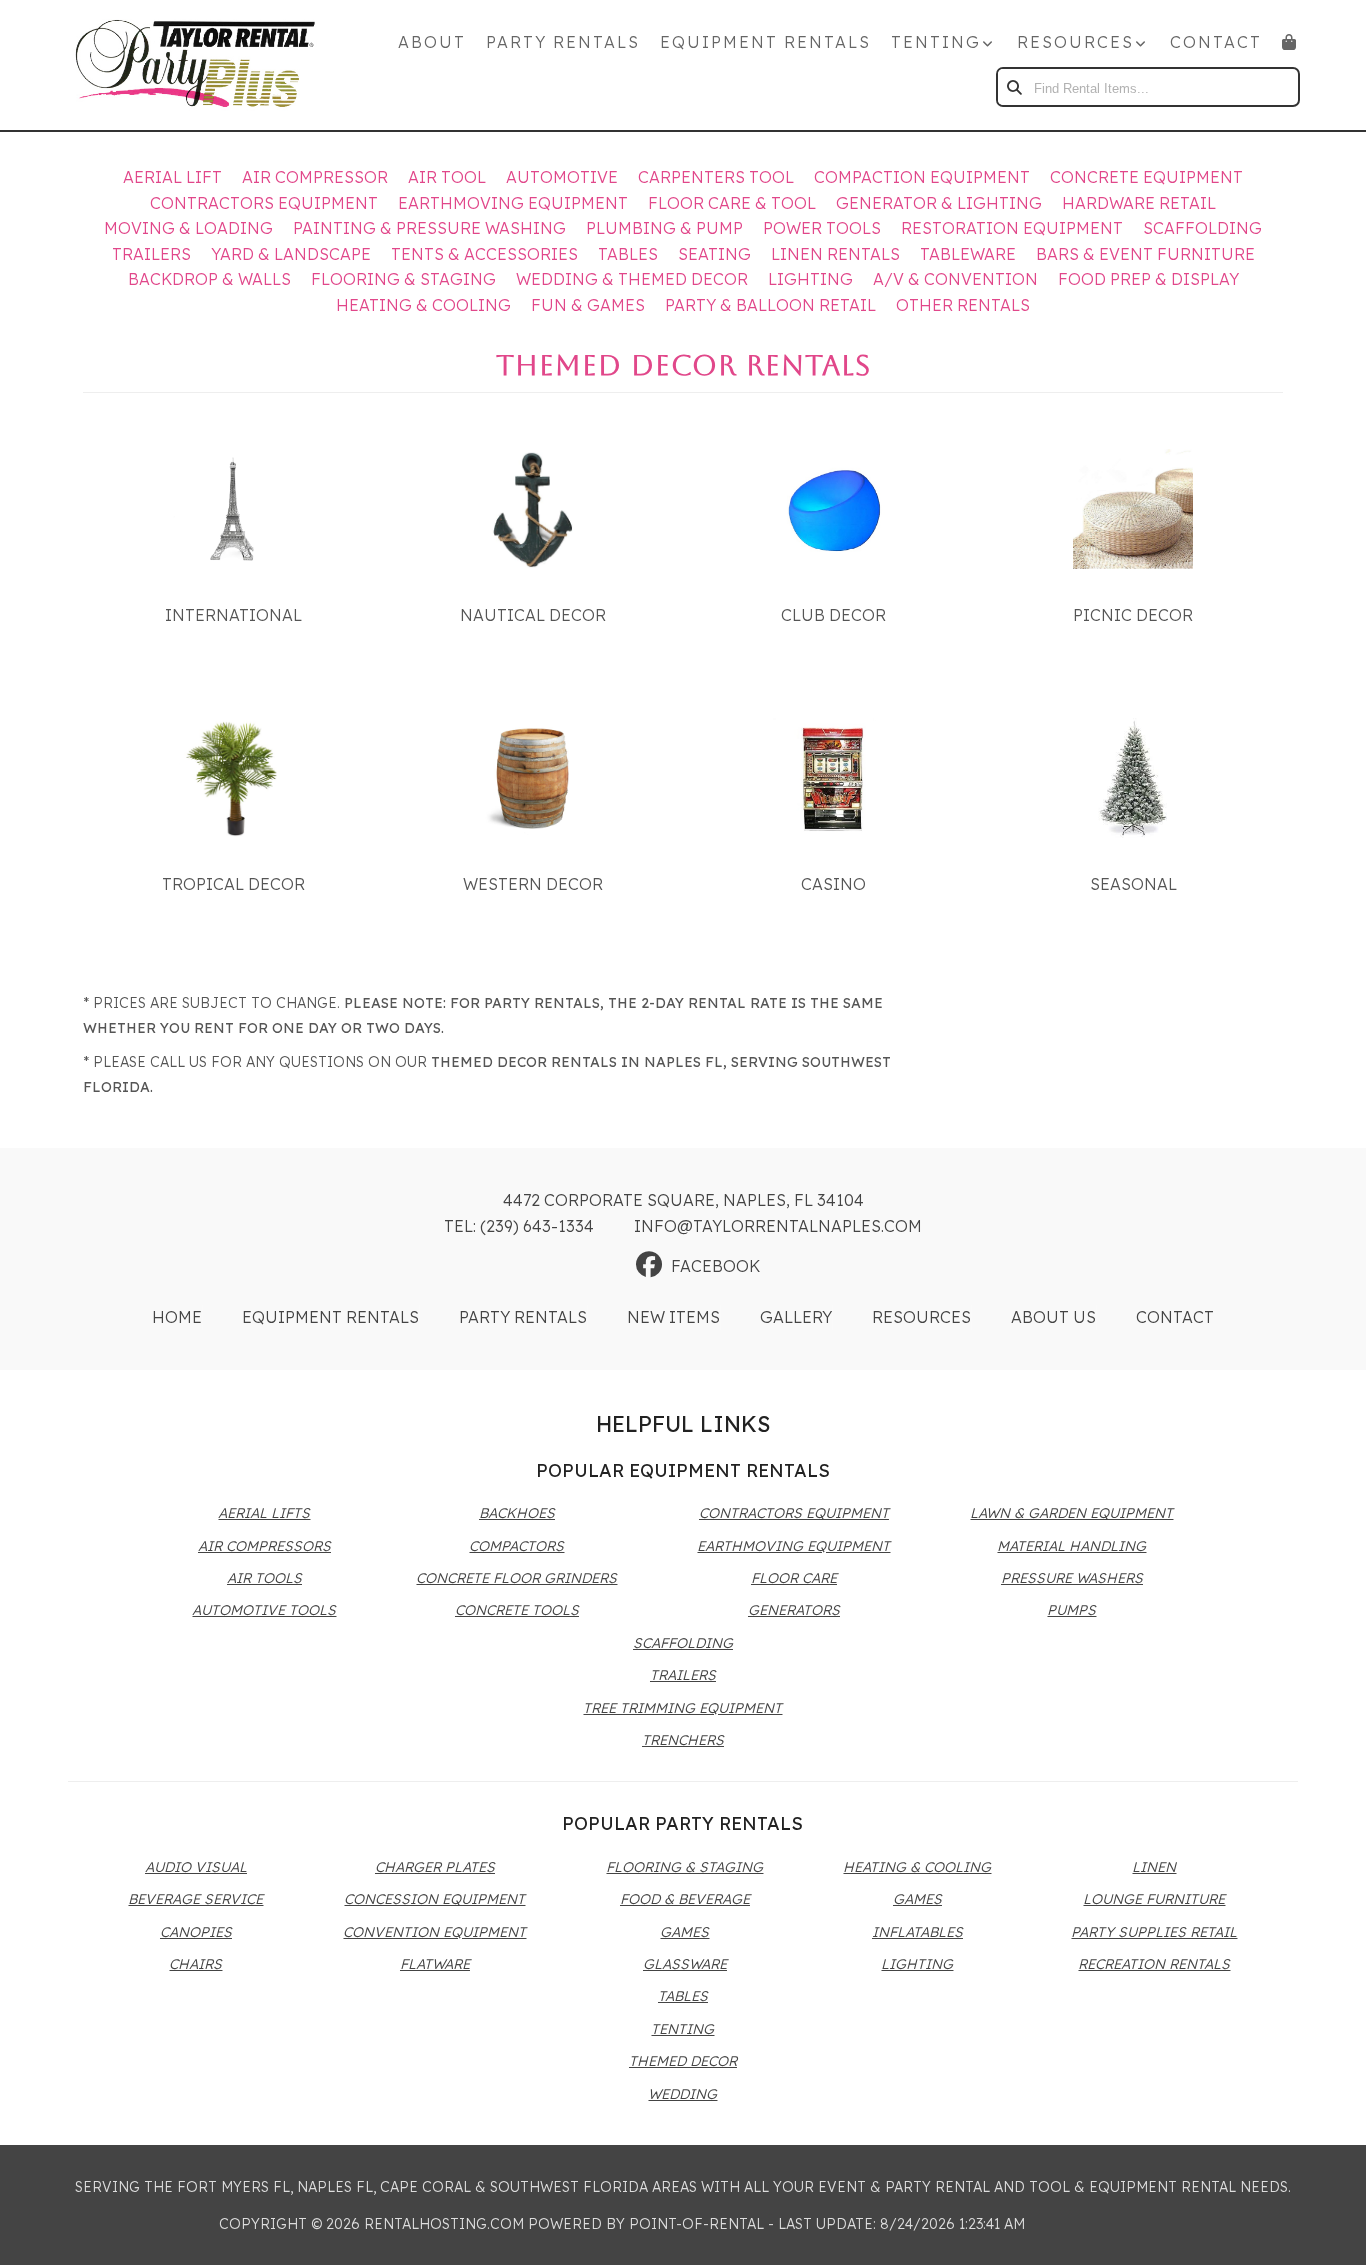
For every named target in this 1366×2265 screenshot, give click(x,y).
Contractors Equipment (264, 203)
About (432, 42)
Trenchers (683, 1740)
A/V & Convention (955, 279)
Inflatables (917, 1932)
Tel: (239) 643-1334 (519, 1226)
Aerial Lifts (264, 1513)
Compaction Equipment (922, 177)
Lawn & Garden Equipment (1071, 1513)
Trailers (151, 254)
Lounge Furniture (1154, 1899)
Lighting (810, 279)
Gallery (796, 1317)
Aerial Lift (172, 177)
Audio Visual (196, 1867)
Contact (1216, 42)
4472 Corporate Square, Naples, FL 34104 (683, 1200)
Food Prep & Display (1148, 279)
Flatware (435, 1964)
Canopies (196, 1932)
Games (684, 1932)
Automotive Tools (264, 1610)
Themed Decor (683, 2061)
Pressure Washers (1072, 1578)
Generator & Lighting (939, 203)
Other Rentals (963, 305)
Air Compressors (264, 1546)
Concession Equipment (434, 1899)
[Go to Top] (1328, 2229)
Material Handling (1071, 1546)
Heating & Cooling (423, 305)
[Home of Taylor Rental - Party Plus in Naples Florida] (195, 65)
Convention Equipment (434, 1932)
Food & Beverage (685, 1899)
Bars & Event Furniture (1145, 254)
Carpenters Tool (716, 177)
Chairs (195, 1964)
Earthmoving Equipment (513, 203)
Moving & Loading (188, 228)
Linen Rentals (835, 254)
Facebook (715, 1266)
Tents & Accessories (484, 254)
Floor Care (794, 1578)
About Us (1053, 1317)
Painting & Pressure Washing (429, 228)
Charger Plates (435, 1867)
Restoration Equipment (1012, 228)
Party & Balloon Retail (770, 305)
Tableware (968, 254)
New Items (673, 1317)
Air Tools (264, 1578)
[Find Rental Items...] (1016, 87)
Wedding (682, 2094)
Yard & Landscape (291, 254)
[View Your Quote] (1290, 42)
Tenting (682, 2029)
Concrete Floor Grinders (516, 1578)
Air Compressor (315, 177)
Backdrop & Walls (209, 279)
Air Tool (447, 177)
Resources (921, 1317)
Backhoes (517, 1513)
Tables (628, 254)
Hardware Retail (1139, 203)
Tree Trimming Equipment (682, 1708)
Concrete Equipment (1146, 177)
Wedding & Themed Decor (632, 279)
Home (177, 1317)
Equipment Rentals (765, 42)
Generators (794, 1610)
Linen (1154, 1867)
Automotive (562, 177)
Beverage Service (195, 1899)
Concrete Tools (517, 1610)
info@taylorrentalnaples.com (778, 1226)
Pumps (1071, 1610)
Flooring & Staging (403, 279)
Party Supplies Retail (1154, 1932)
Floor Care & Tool (732, 203)
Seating (714, 254)
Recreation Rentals (1154, 1964)
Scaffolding (1202, 228)
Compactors (516, 1546)
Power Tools (822, 228)
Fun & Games (588, 305)
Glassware (685, 1964)
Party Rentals (563, 42)
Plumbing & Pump (664, 228)
